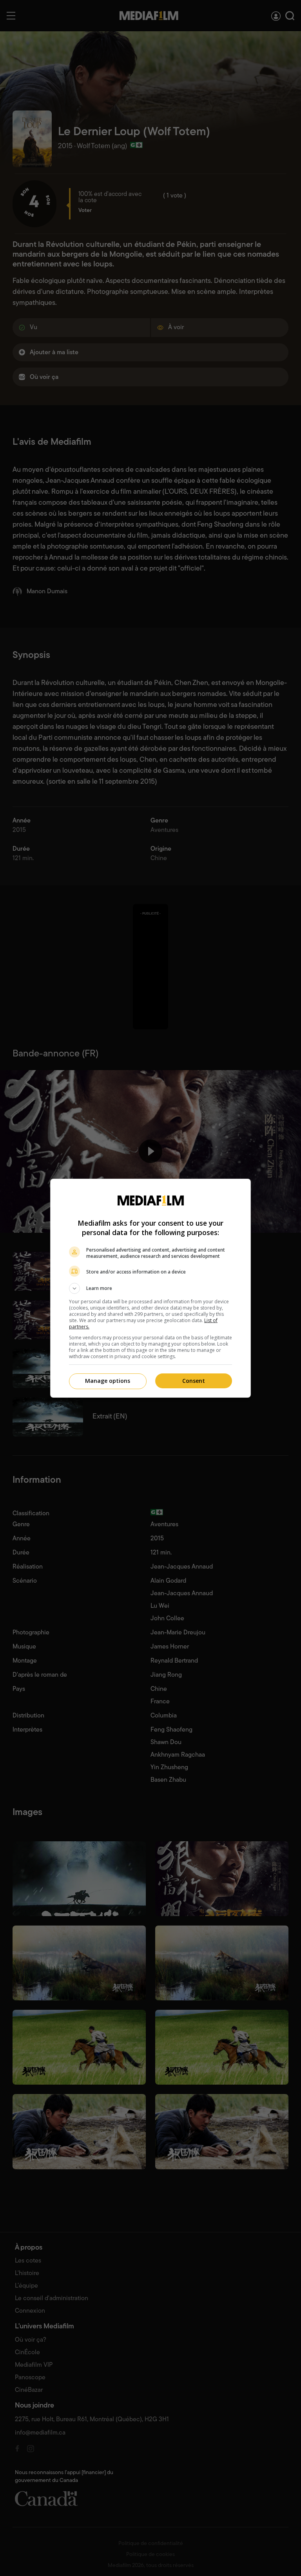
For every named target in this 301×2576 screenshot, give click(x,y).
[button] (150, 1288)
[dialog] (150, 1288)
